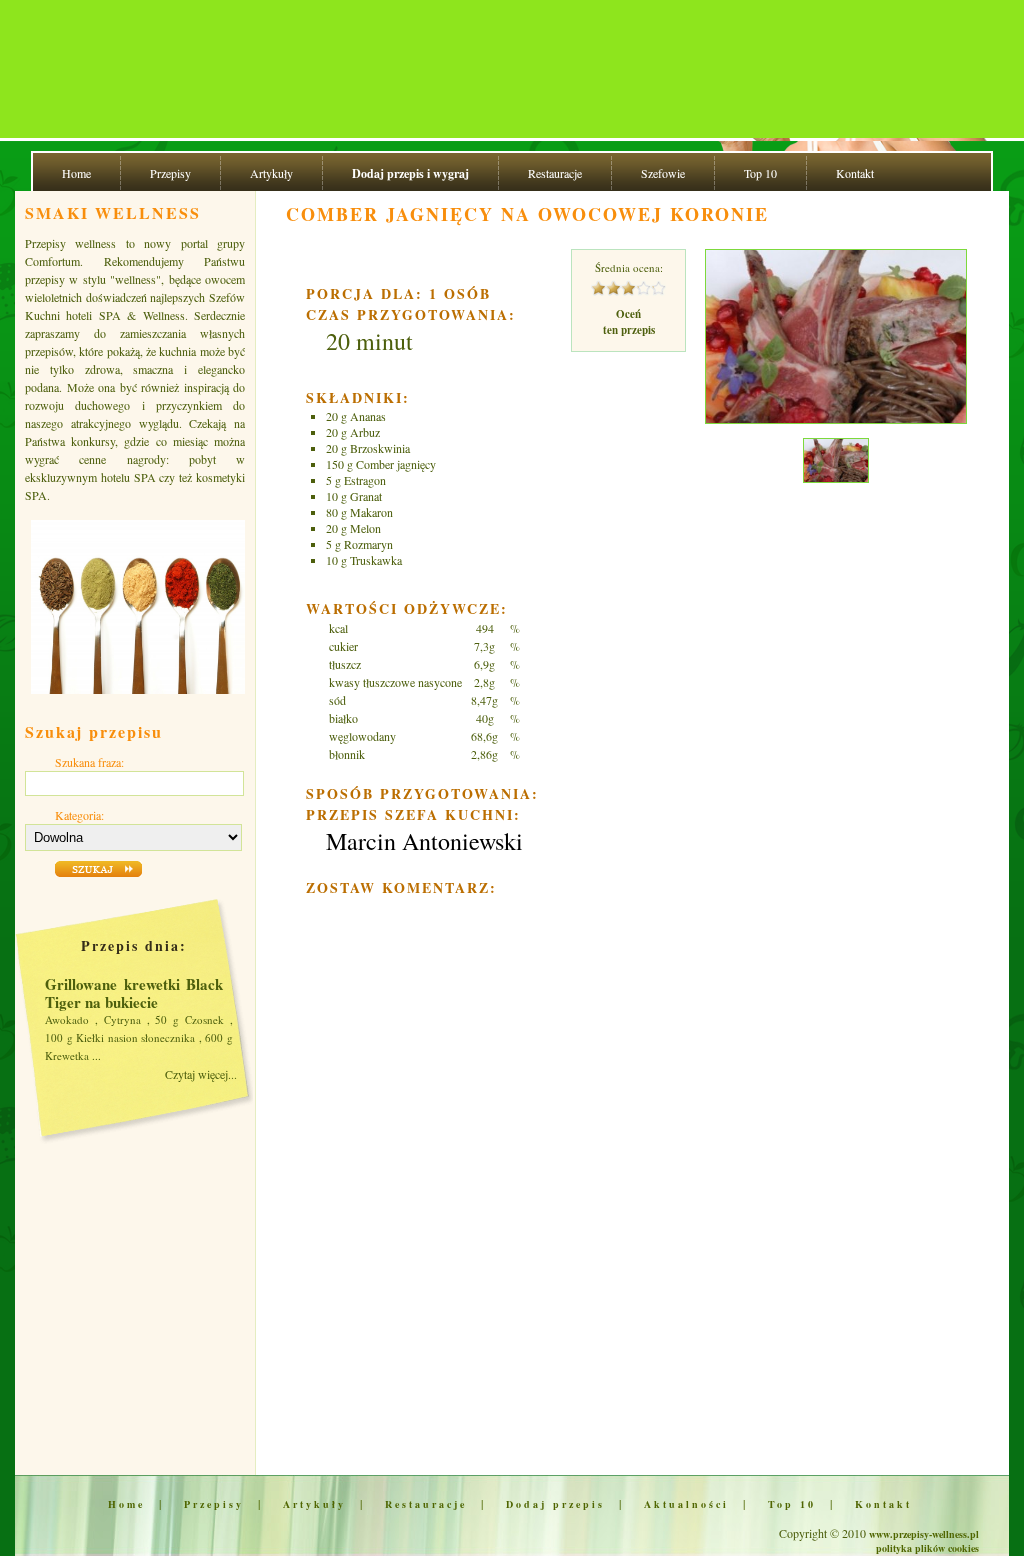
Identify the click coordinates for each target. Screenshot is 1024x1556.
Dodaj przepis (555, 1504)
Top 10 (760, 173)
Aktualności (686, 1504)
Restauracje (555, 173)
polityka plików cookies (927, 1548)
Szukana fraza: (89, 762)
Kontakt (855, 173)
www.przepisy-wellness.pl (924, 1534)
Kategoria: (79, 815)
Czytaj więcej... (201, 1074)
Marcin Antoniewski (424, 841)
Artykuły (271, 173)
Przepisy (170, 173)
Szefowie (663, 173)
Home (76, 173)
